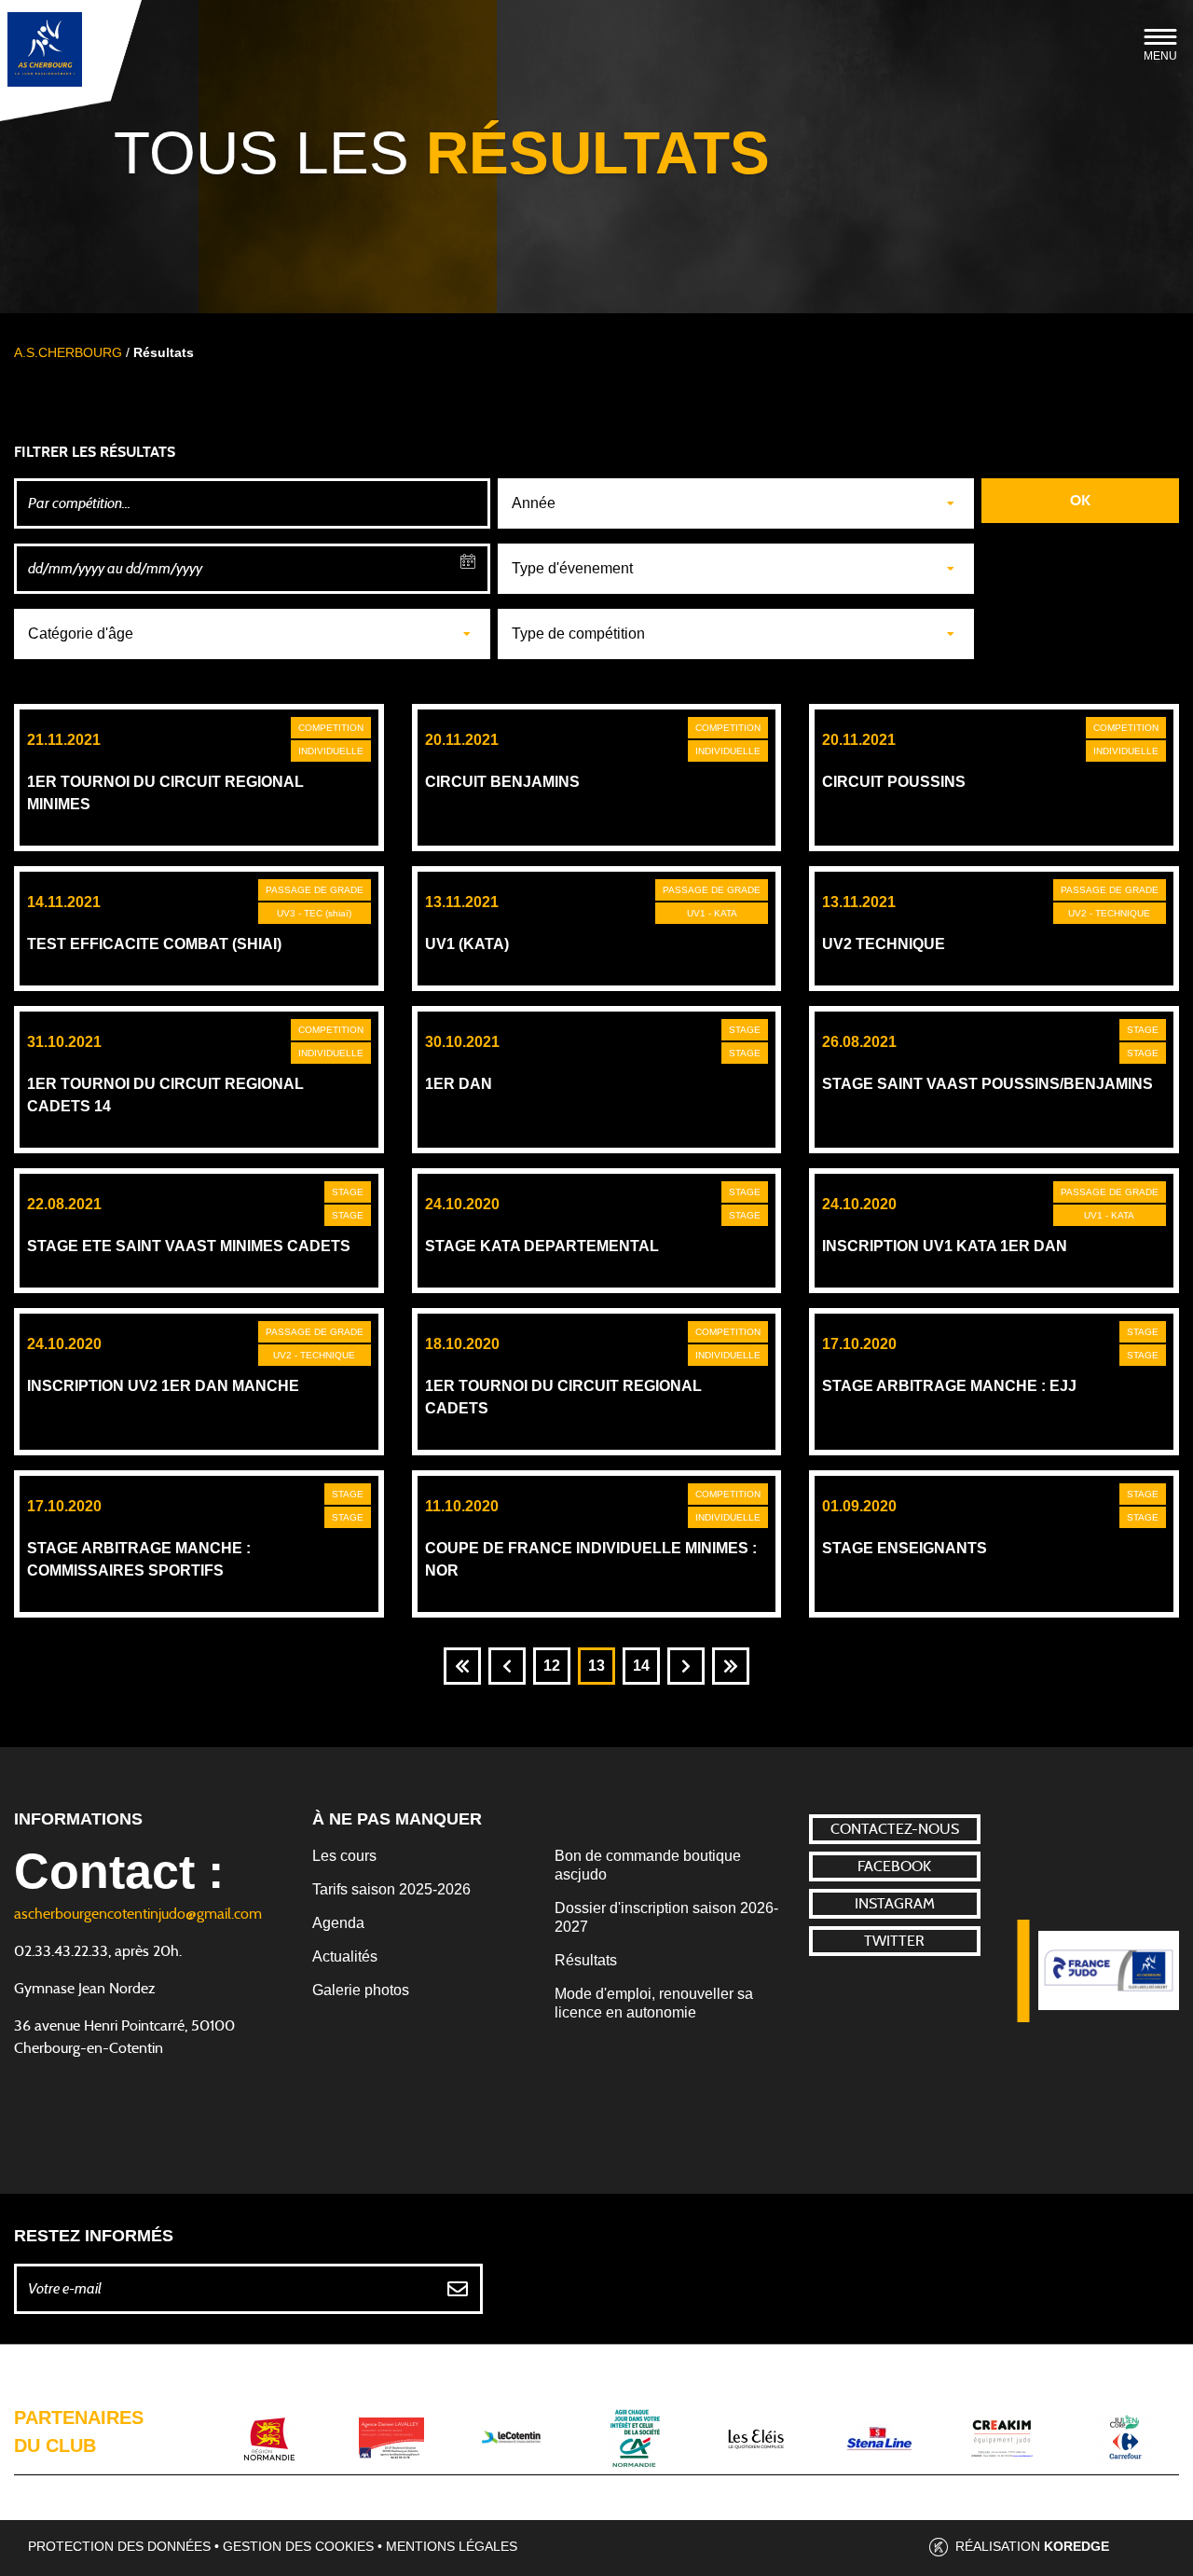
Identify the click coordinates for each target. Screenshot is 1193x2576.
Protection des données (119, 2546)
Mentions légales (452, 2546)
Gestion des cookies (298, 2546)
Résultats (586, 1960)
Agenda (338, 1923)
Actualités (345, 1956)
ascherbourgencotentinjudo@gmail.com (138, 1914)
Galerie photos (361, 1990)
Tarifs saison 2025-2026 (391, 1889)
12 (552, 1666)
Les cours (344, 1856)
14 (641, 1666)
